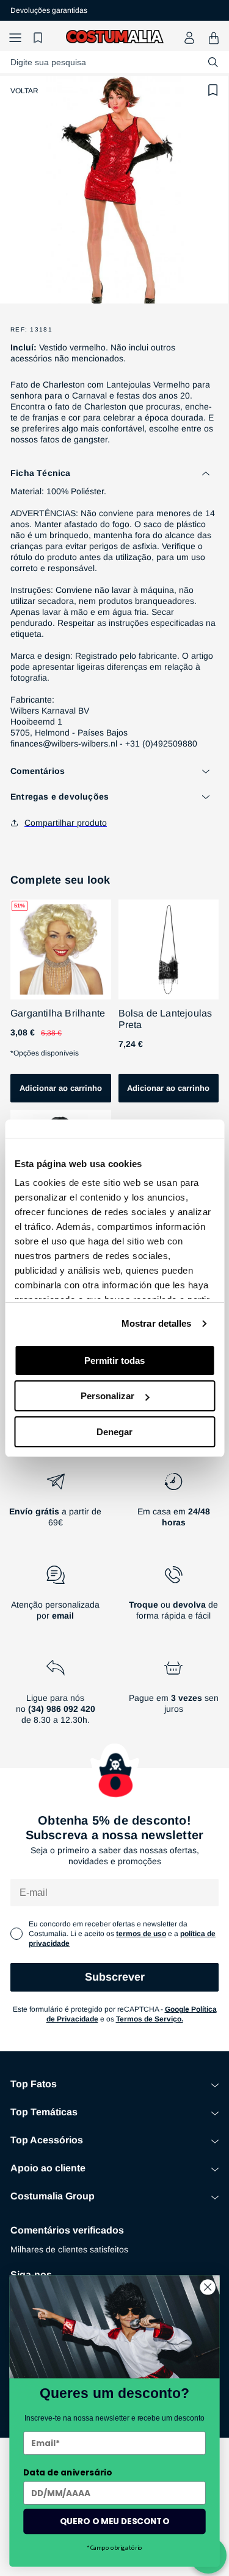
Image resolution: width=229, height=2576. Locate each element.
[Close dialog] (208, 2287)
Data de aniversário (67, 2472)
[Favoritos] (40, 38)
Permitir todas (114, 1361)
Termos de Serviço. (150, 2019)
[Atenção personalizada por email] (56, 1598)
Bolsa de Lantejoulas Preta (165, 1019)
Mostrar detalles (157, 1323)
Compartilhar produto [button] (66, 823)
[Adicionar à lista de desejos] (213, 90)
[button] (15, 38)
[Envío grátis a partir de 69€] (56, 1505)
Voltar (24, 91)
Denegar (114, 1432)
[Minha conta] (189, 38)
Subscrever (115, 1977)
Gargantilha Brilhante (58, 1013)
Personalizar (107, 1396)
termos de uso (141, 1934)
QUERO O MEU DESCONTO (114, 2521)
